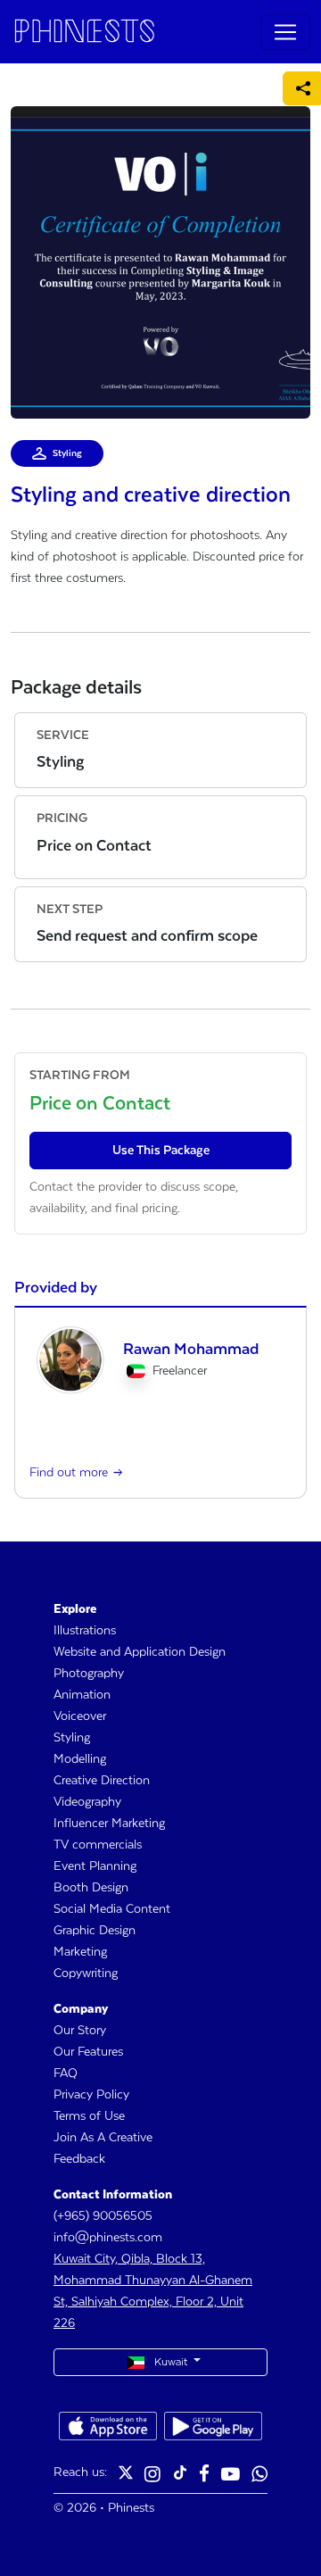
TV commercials (98, 1845)
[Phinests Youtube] (230, 2476)
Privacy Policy (91, 2095)
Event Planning (95, 1866)
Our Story (80, 2031)
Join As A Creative (103, 2138)
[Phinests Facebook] (204, 2476)
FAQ (66, 2073)
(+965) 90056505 (103, 2216)
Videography (87, 1802)
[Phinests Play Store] (213, 2426)
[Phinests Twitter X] (126, 2476)
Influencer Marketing (109, 1824)
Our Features (88, 2052)
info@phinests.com (108, 2238)
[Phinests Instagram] (152, 2476)
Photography (89, 1674)
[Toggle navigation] (285, 32)
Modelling (80, 1759)
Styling (72, 1738)
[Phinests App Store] (108, 2426)
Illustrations (85, 1631)
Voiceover (80, 1716)
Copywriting (86, 1974)
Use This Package (161, 1151)
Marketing (80, 1952)
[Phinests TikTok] (180, 2476)
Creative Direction (102, 1781)
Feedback (79, 2159)
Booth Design (91, 1888)
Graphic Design (95, 1931)
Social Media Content (112, 1909)
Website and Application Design (140, 1652)
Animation (82, 1695)
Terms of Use (89, 2116)
